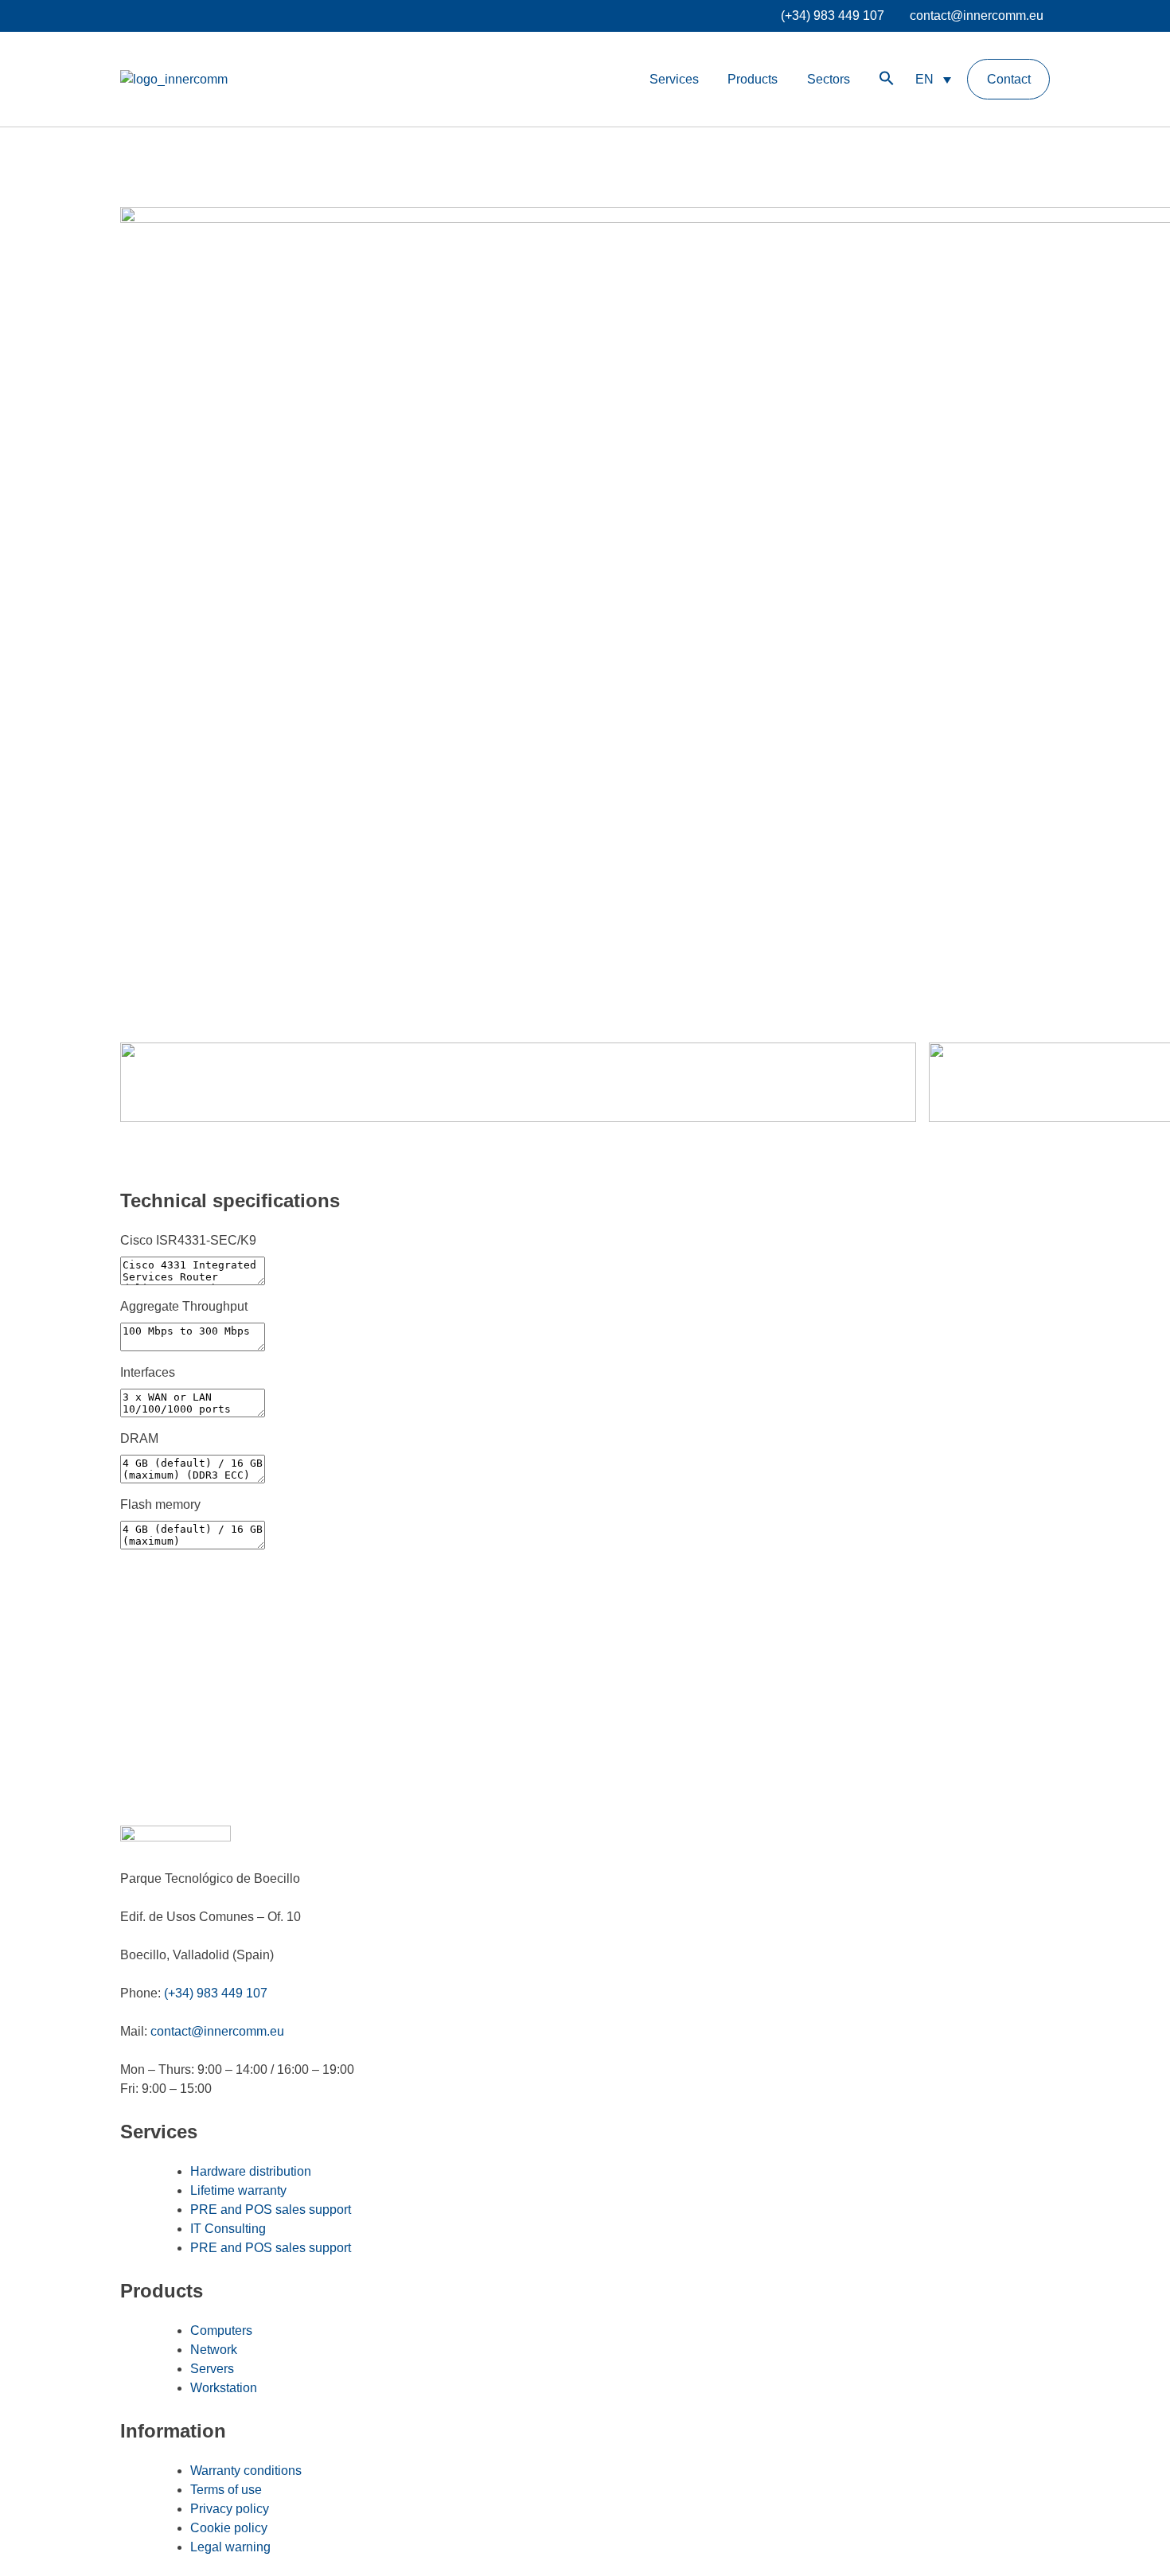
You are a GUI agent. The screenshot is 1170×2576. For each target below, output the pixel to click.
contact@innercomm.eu (977, 16)
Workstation (224, 2388)
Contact (1009, 79)
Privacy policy (230, 2509)
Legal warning (230, 2547)
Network (214, 2350)
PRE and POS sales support (271, 2210)
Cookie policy (229, 2528)
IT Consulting (228, 2229)
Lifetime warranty (238, 2190)
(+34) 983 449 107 (833, 16)
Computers (221, 2330)
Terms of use (226, 2490)
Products (753, 79)
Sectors (829, 79)
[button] (887, 79)
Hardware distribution (251, 2171)
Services (674, 79)
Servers (212, 2369)
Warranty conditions (246, 2471)
